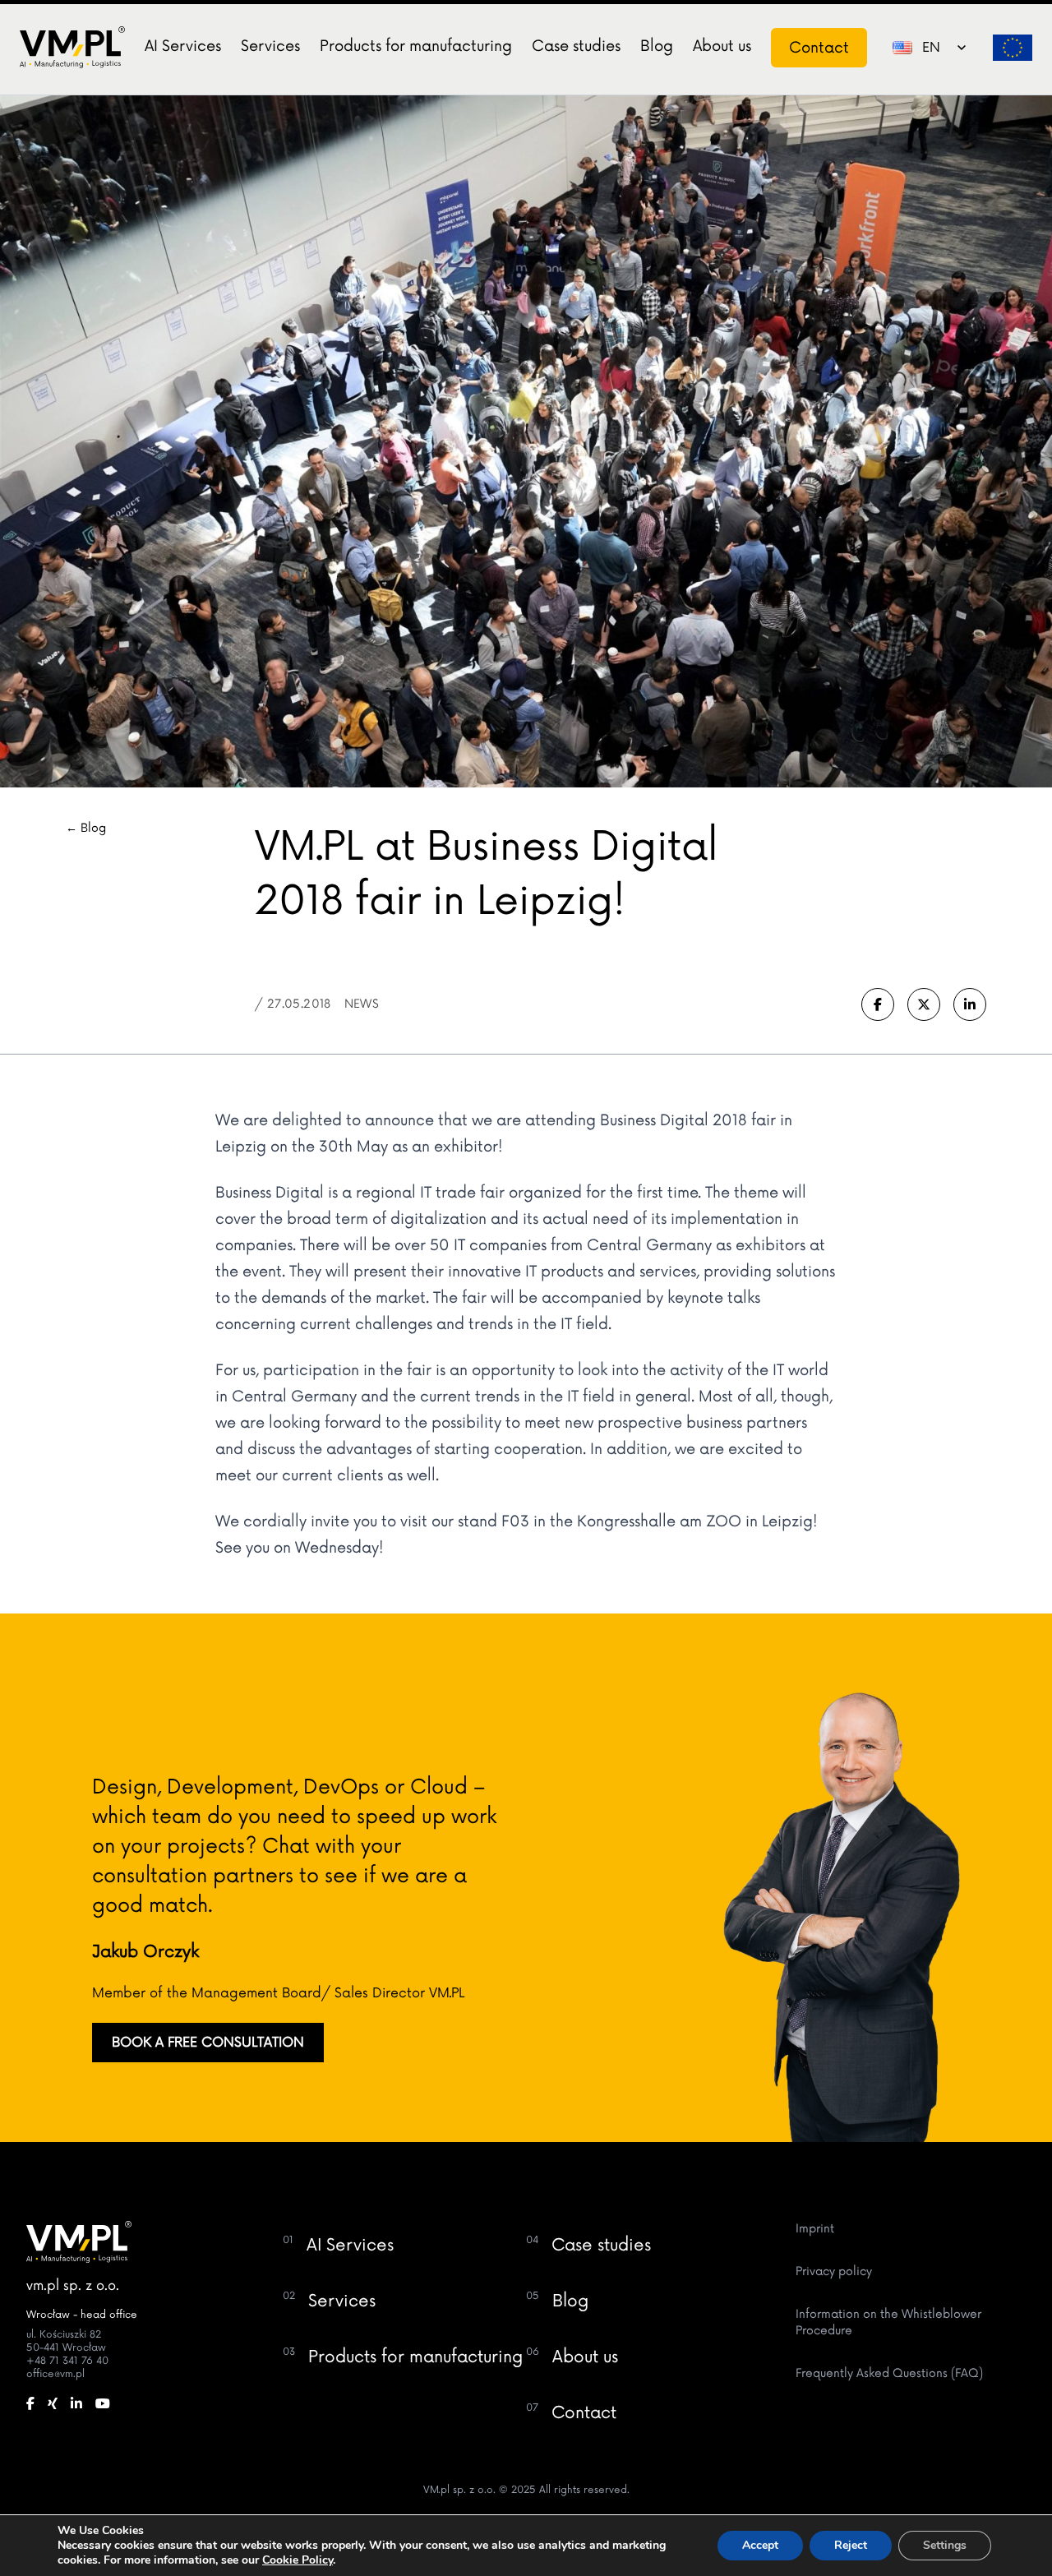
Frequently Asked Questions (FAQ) (889, 2373)
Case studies (576, 46)
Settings (945, 2545)
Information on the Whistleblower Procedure (888, 2322)
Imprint (815, 2229)
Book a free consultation (208, 2043)
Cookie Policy (298, 2560)
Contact (819, 48)
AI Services (183, 46)
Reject (851, 2545)
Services (270, 46)
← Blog (86, 828)
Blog (657, 46)
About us (722, 46)
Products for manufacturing (416, 46)
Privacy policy (834, 2271)
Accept (760, 2545)
